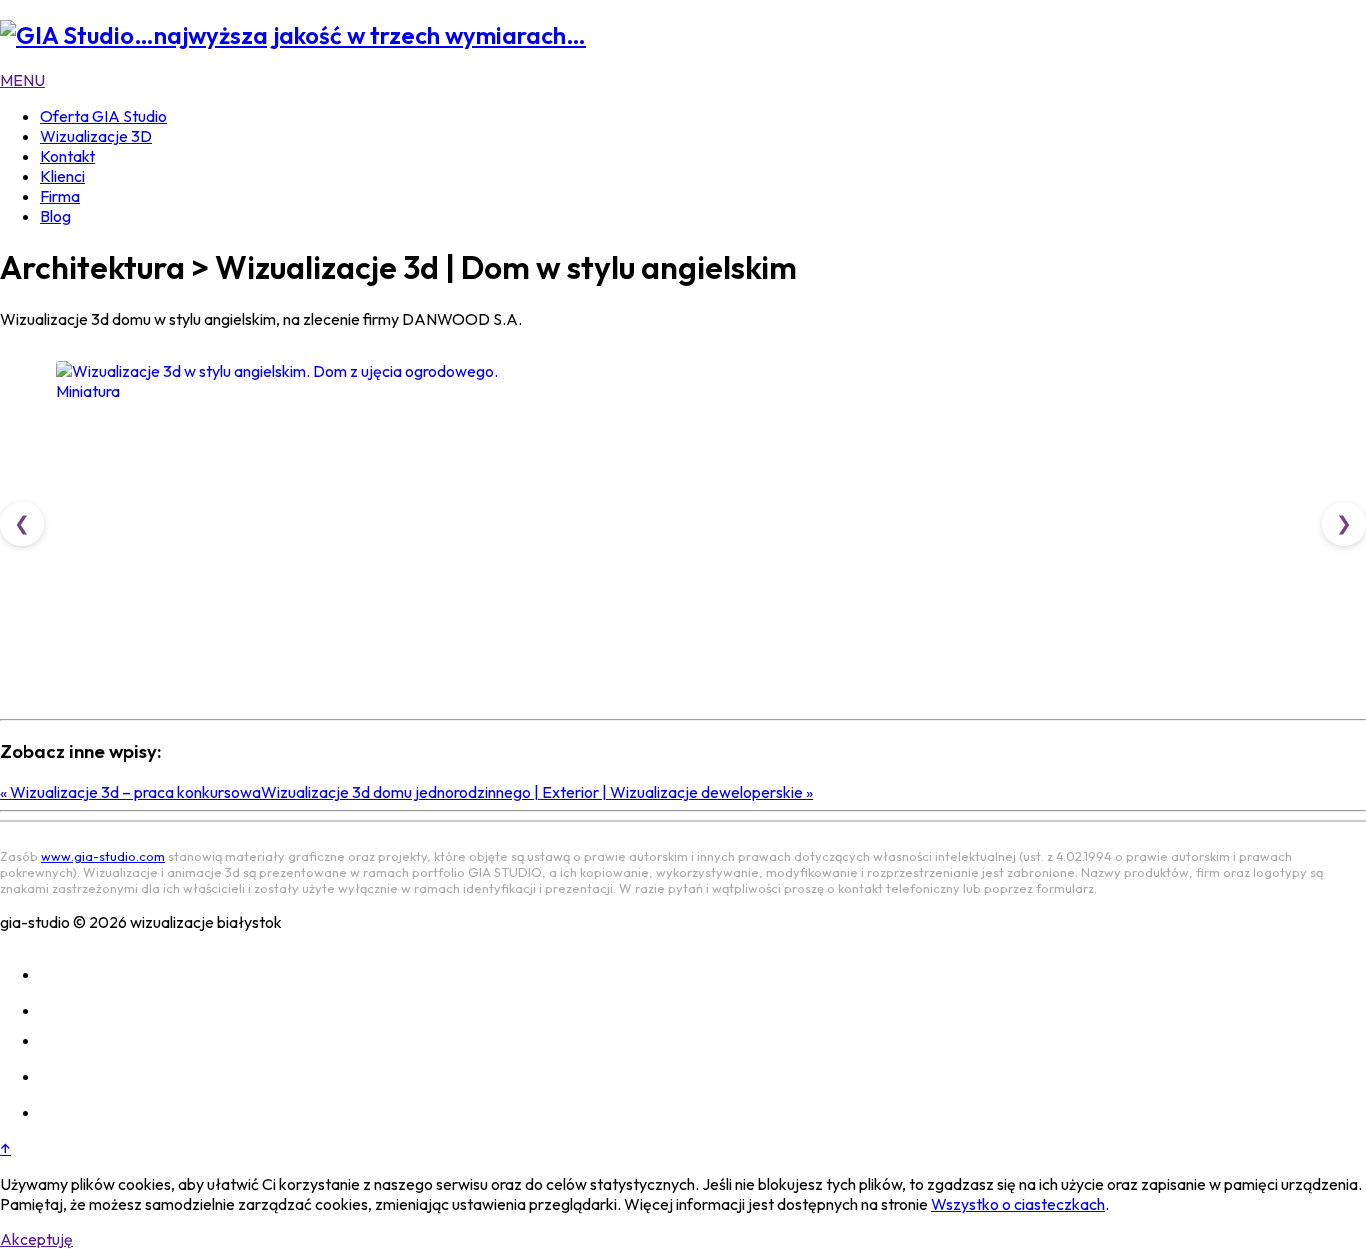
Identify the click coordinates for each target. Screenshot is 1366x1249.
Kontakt (67, 156)
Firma (60, 196)
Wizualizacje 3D (96, 136)
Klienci (62, 176)
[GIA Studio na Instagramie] (56, 974)
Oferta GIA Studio (103, 116)
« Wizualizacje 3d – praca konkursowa (130, 792)
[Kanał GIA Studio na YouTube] (56, 1076)
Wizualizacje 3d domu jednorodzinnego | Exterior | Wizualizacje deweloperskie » (537, 792)
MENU (22, 80)
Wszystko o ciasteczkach (1018, 1204)
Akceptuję (36, 1239)
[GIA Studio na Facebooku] (56, 1010)
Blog (55, 216)
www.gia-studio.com (103, 856)
